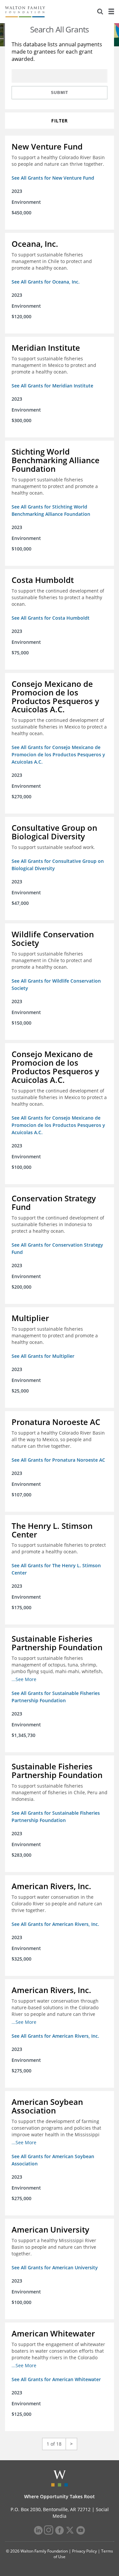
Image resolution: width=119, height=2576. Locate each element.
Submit (59, 93)
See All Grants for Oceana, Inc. (46, 282)
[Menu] (111, 12)
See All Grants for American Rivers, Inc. (55, 1924)
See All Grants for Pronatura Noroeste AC (58, 1460)
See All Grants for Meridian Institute (52, 386)
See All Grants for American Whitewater (56, 2379)
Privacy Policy (84, 2551)
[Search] (100, 12)
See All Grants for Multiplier (43, 1356)
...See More (24, 1679)
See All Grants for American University (55, 2267)
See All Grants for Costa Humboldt (51, 618)
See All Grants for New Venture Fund (53, 178)
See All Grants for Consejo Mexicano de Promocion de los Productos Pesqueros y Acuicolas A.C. (58, 755)
